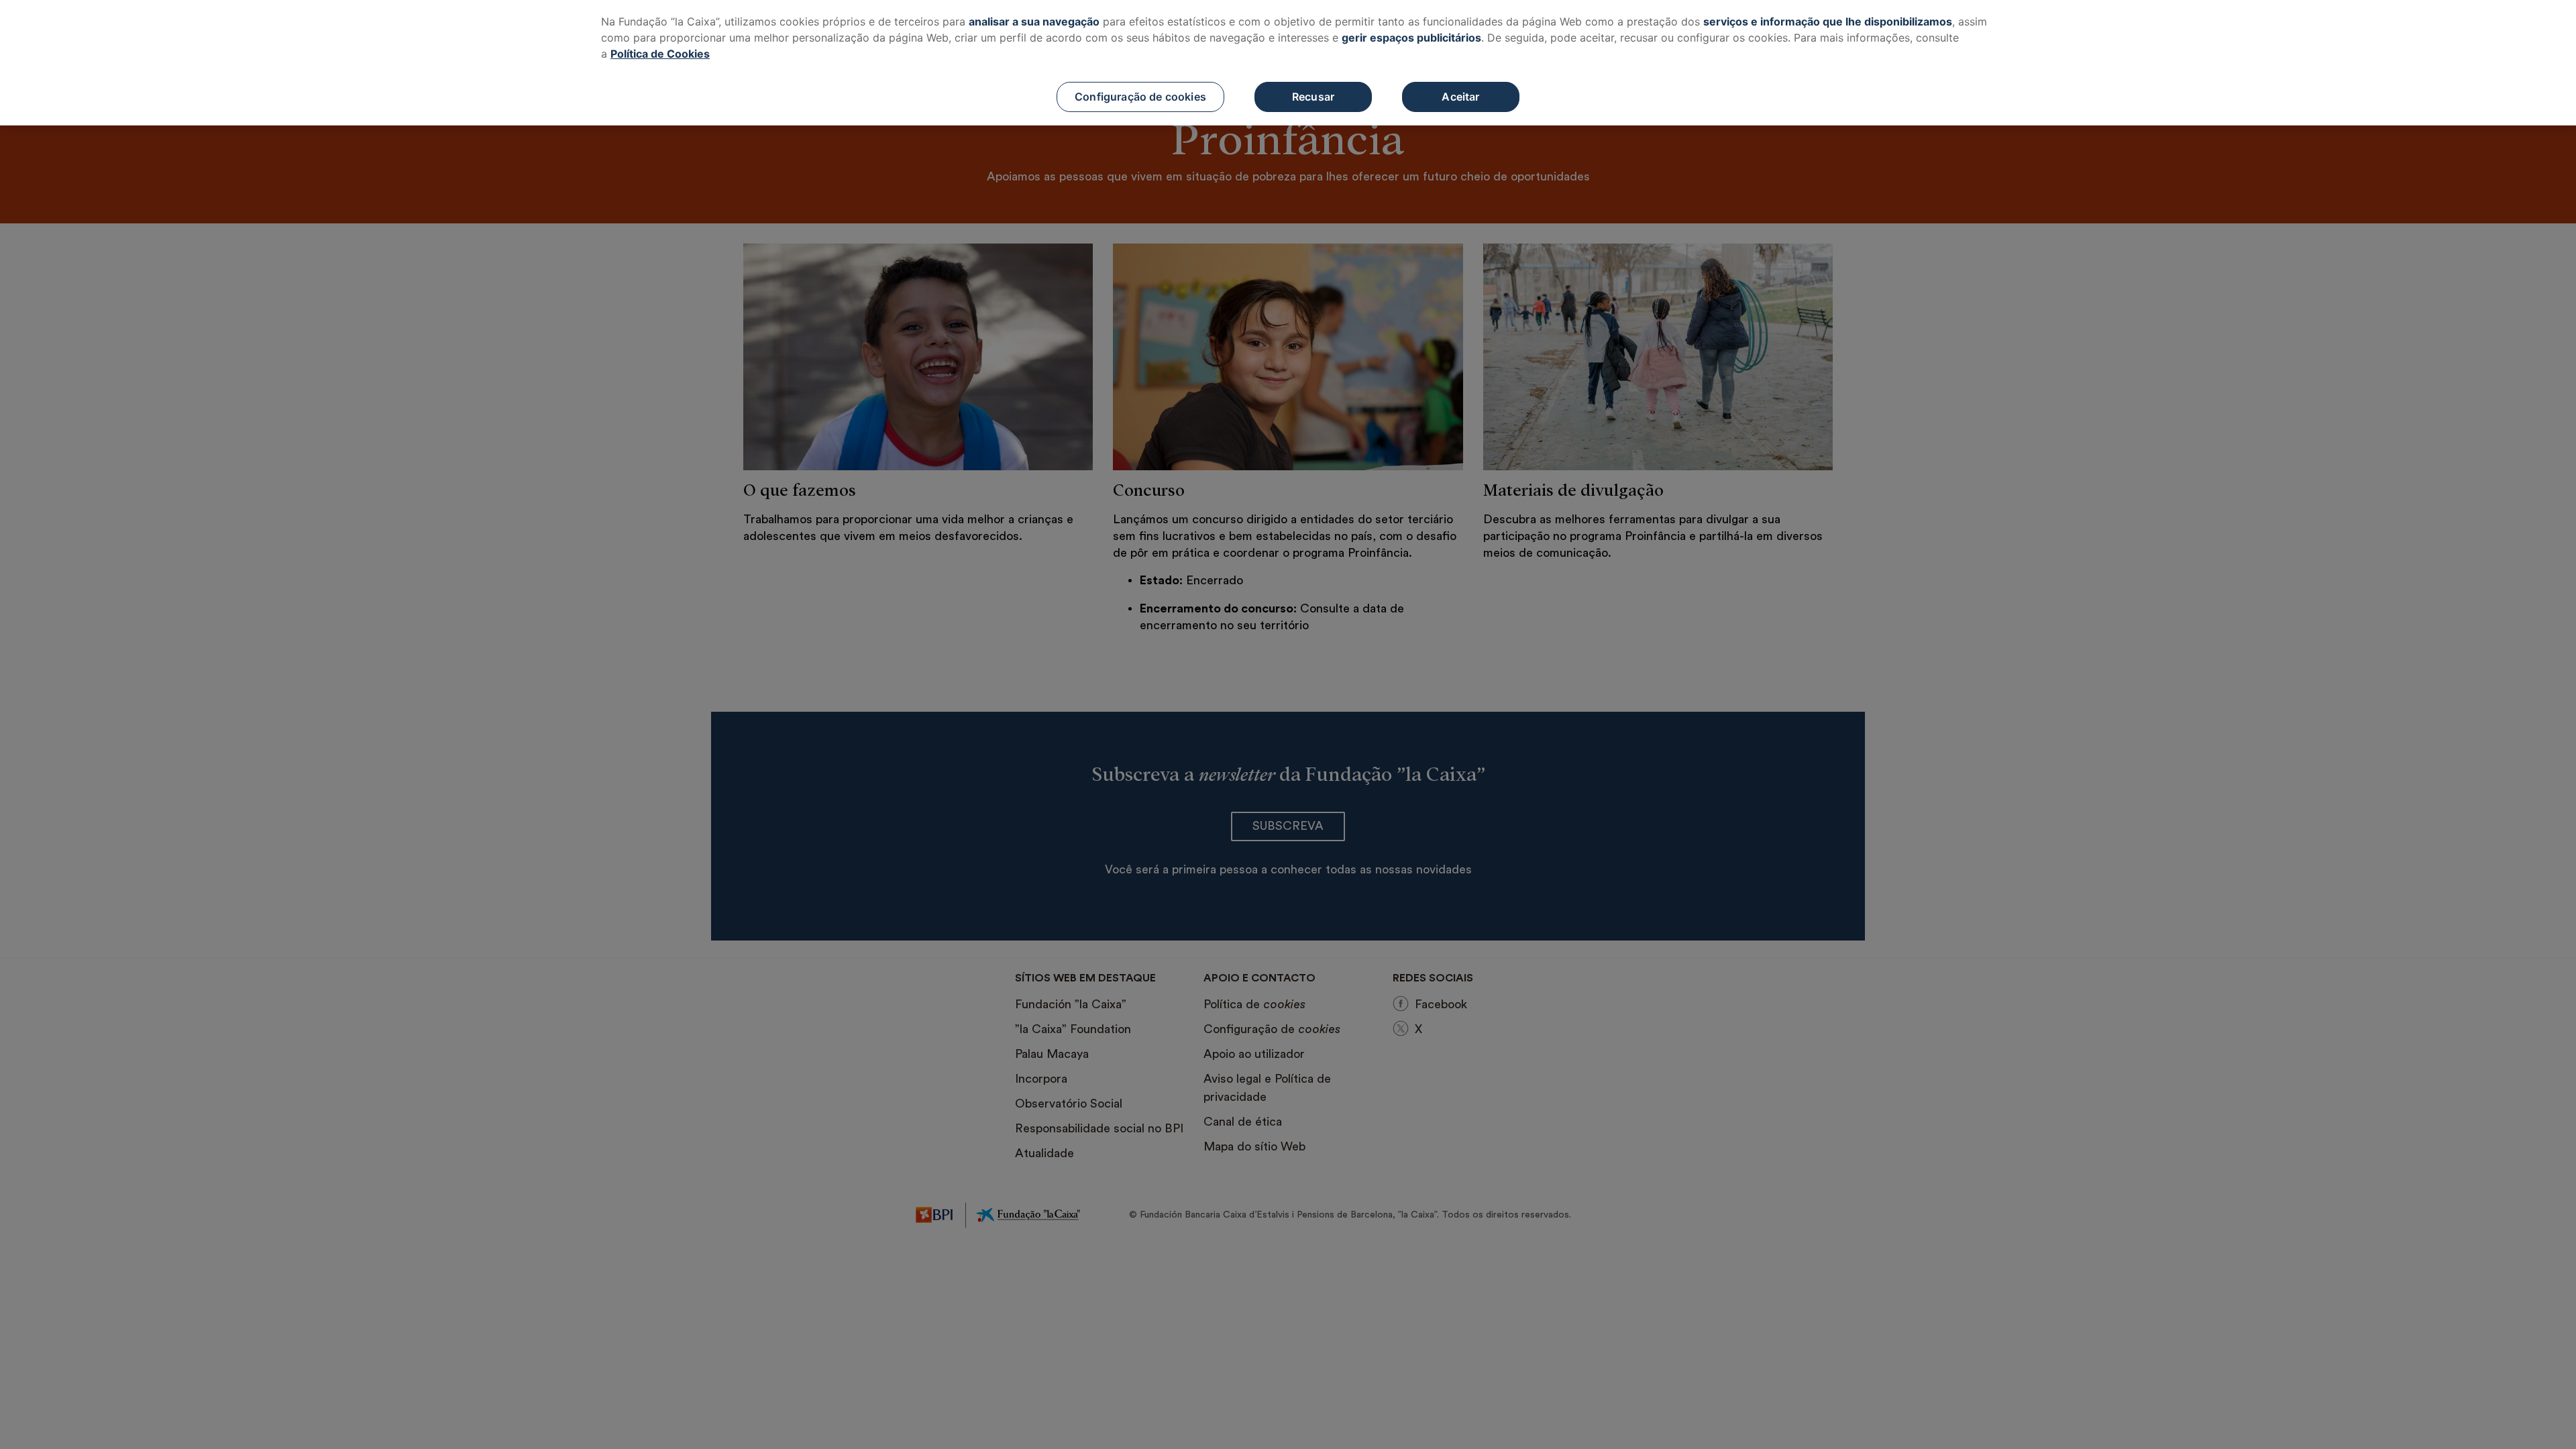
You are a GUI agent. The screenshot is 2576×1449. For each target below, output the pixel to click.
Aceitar (1460, 97)
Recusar (1313, 97)
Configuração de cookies (1140, 97)
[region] (1288, 63)
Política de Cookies (660, 54)
